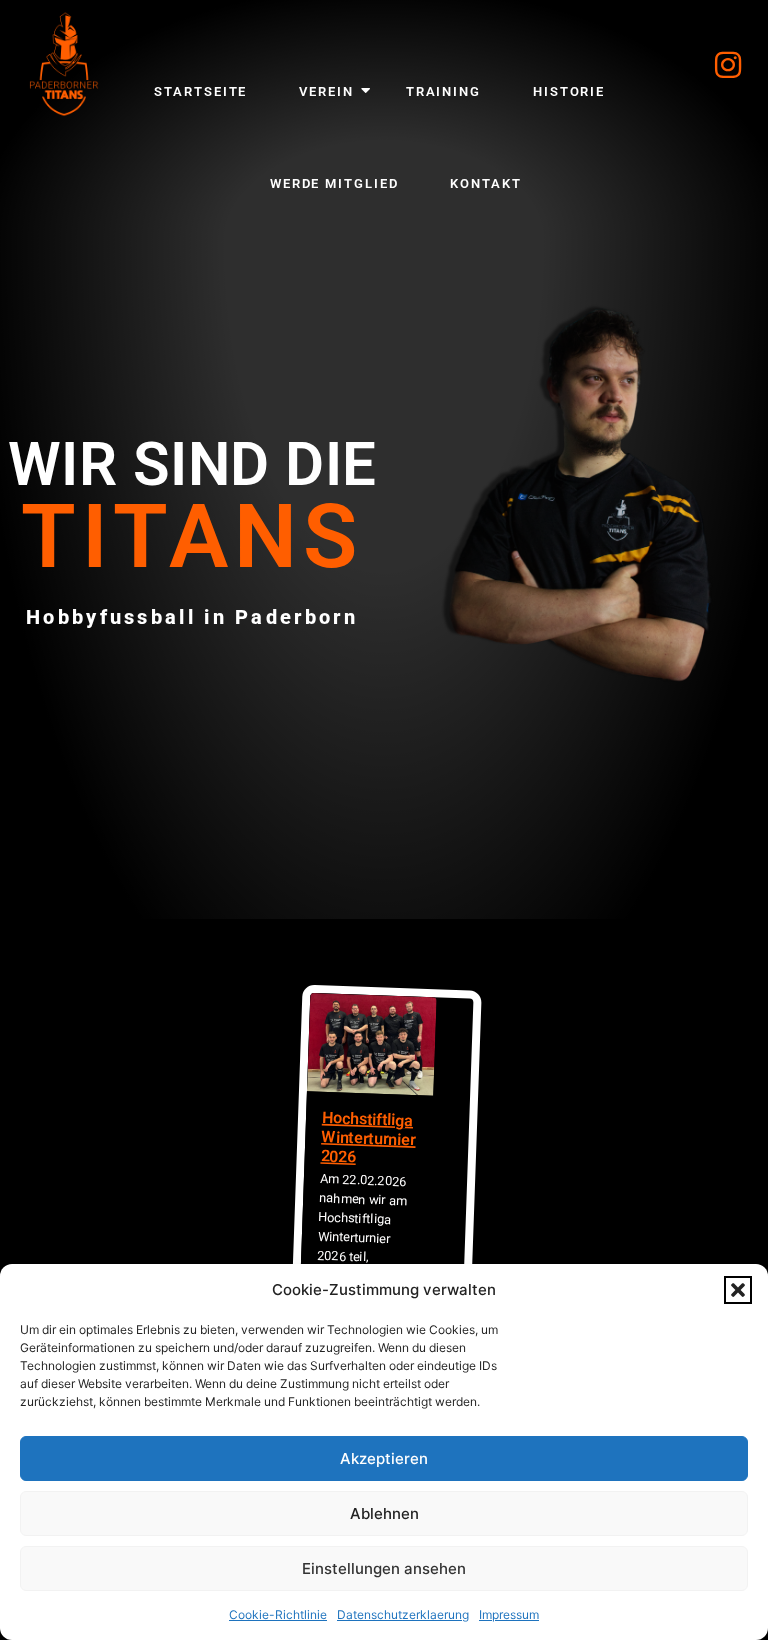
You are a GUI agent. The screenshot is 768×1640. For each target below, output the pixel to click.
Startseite (200, 91)
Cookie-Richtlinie (278, 1614)
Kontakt (485, 183)
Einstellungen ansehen (384, 1568)
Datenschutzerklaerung (403, 1614)
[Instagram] (728, 65)
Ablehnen (384, 1513)
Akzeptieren (384, 1458)
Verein (326, 91)
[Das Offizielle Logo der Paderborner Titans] (64, 64)
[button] (738, 1290)
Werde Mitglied (334, 183)
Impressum (509, 1614)
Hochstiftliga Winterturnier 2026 (368, 1137)
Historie (569, 91)
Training (443, 91)
